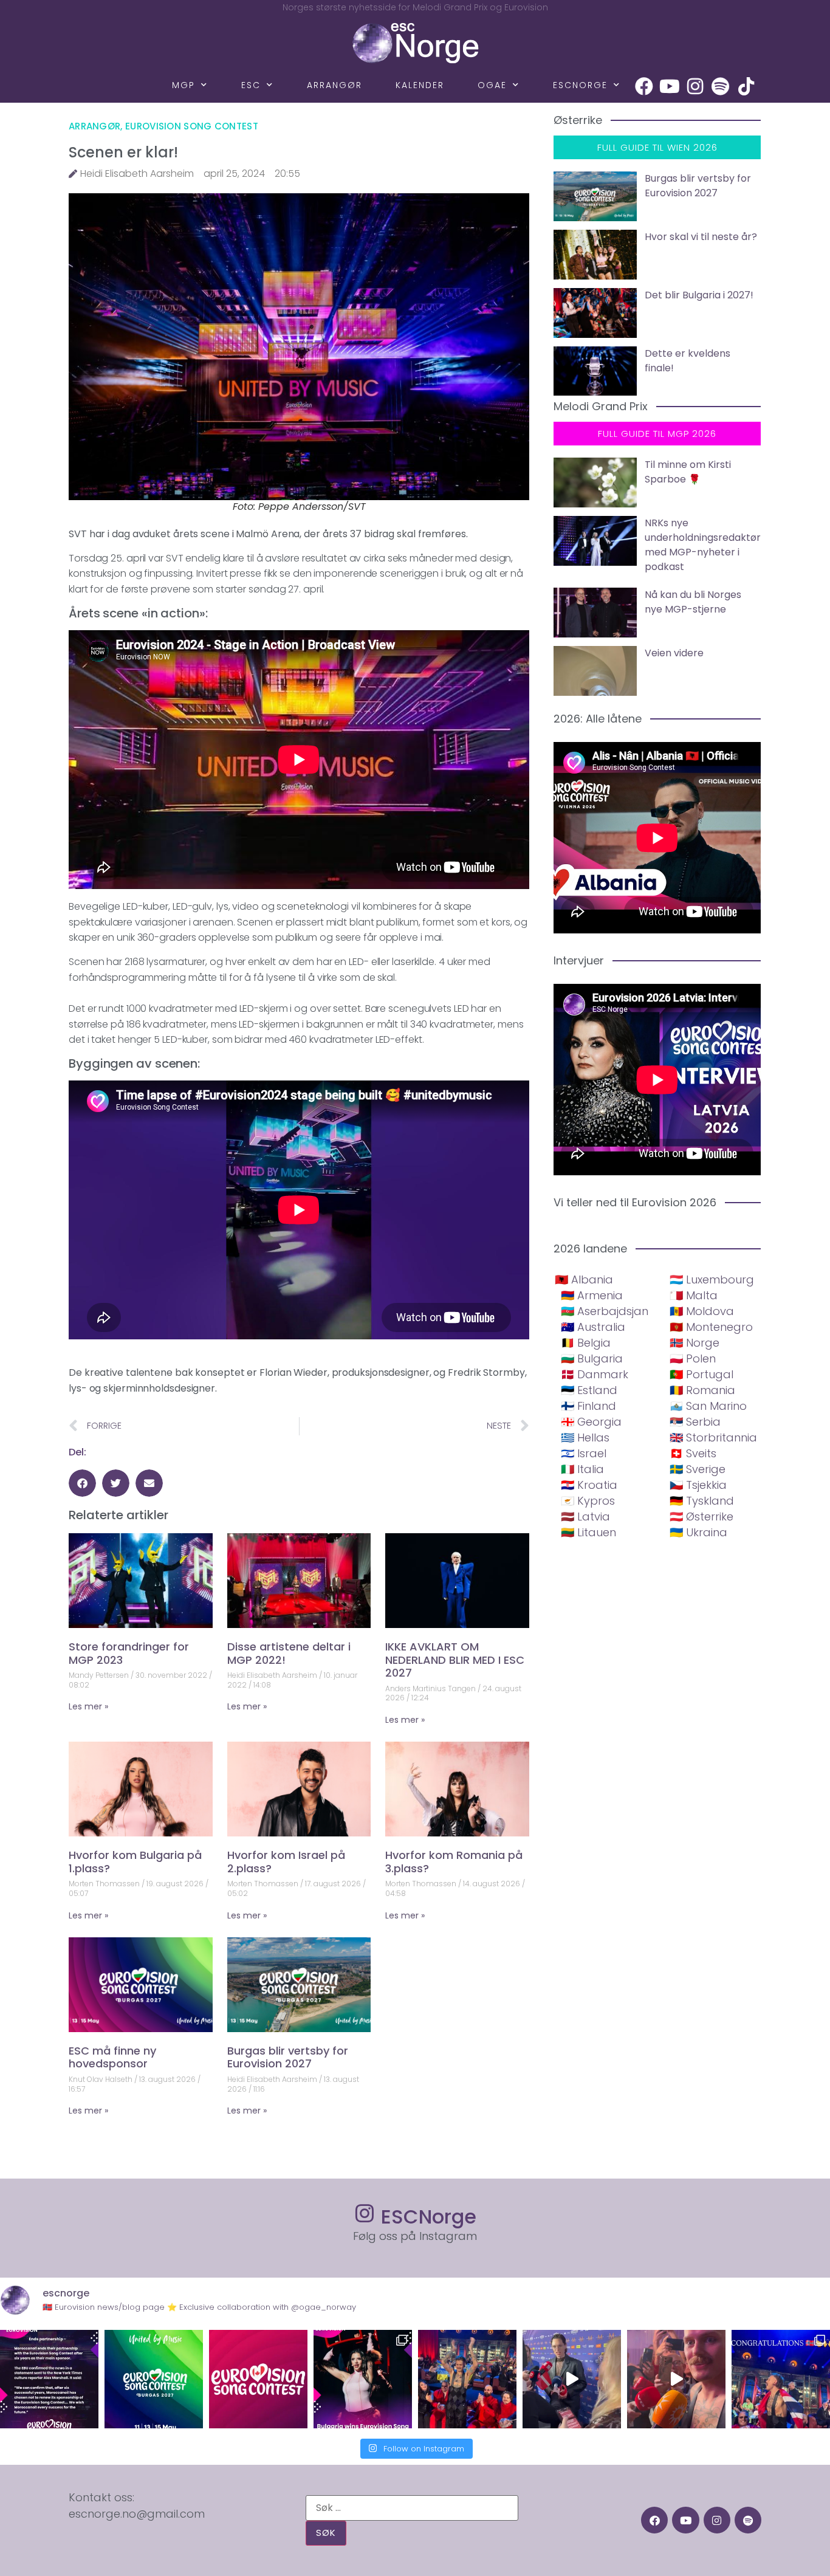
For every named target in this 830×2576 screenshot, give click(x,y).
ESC (251, 85)
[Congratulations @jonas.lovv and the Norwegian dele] (781, 2379)
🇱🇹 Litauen (588, 1532)
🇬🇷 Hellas (585, 1437)
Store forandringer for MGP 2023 (129, 1653)
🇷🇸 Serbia (695, 1422)
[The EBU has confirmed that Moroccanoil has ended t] (49, 2379)
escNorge (580, 85)
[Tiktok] (746, 86)
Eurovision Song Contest (192, 126)
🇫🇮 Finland (588, 1406)
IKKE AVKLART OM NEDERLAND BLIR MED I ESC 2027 (455, 1660)
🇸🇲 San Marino (708, 1406)
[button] (82, 1483)
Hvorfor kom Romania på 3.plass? (454, 1862)
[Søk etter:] (412, 2508)
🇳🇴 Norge (695, 1343)
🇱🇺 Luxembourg (712, 1279)
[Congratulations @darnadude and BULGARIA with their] (363, 2379)
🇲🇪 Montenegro (711, 1327)
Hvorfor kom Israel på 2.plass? (286, 1862)
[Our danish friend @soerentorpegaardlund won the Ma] (572, 2379)
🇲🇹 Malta (694, 1295)
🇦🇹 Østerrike (701, 1516)
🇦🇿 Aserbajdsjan (605, 1311)
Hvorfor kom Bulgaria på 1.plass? (135, 1862)
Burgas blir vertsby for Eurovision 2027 (288, 2057)
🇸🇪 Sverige (698, 1469)
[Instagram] (695, 86)
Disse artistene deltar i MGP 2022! (289, 1653)
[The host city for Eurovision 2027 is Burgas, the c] (154, 2379)
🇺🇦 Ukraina (698, 1532)
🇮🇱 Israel (584, 1453)
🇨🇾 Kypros (588, 1501)
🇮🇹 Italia (582, 1469)
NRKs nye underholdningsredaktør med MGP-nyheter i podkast (703, 545)
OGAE (492, 85)
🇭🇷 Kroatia (589, 1485)
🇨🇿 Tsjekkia (698, 1485)
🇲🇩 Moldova (702, 1311)
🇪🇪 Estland (589, 1390)
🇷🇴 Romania (702, 1390)
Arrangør (334, 85)
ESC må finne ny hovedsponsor (112, 2057)
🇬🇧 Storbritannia (713, 1437)
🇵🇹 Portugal (701, 1374)
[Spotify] (721, 86)
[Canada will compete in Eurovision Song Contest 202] (258, 2379)
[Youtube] (670, 86)
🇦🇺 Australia (593, 1327)
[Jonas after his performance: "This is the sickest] (467, 2379)
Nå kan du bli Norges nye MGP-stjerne (693, 602)
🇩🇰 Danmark (595, 1374)
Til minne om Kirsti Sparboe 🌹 (688, 472)
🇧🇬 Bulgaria (592, 1358)
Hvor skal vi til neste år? (701, 237)
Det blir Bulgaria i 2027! (699, 295)
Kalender (420, 85)
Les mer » (88, 1706)
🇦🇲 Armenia (592, 1295)
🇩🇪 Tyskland (702, 1501)
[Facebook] (644, 86)
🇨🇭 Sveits (693, 1453)
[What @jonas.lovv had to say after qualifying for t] (676, 2379)
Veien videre (674, 653)
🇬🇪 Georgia (591, 1422)
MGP (183, 85)
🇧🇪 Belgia (586, 1343)
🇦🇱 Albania (584, 1279)
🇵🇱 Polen (693, 1358)
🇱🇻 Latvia (585, 1516)
